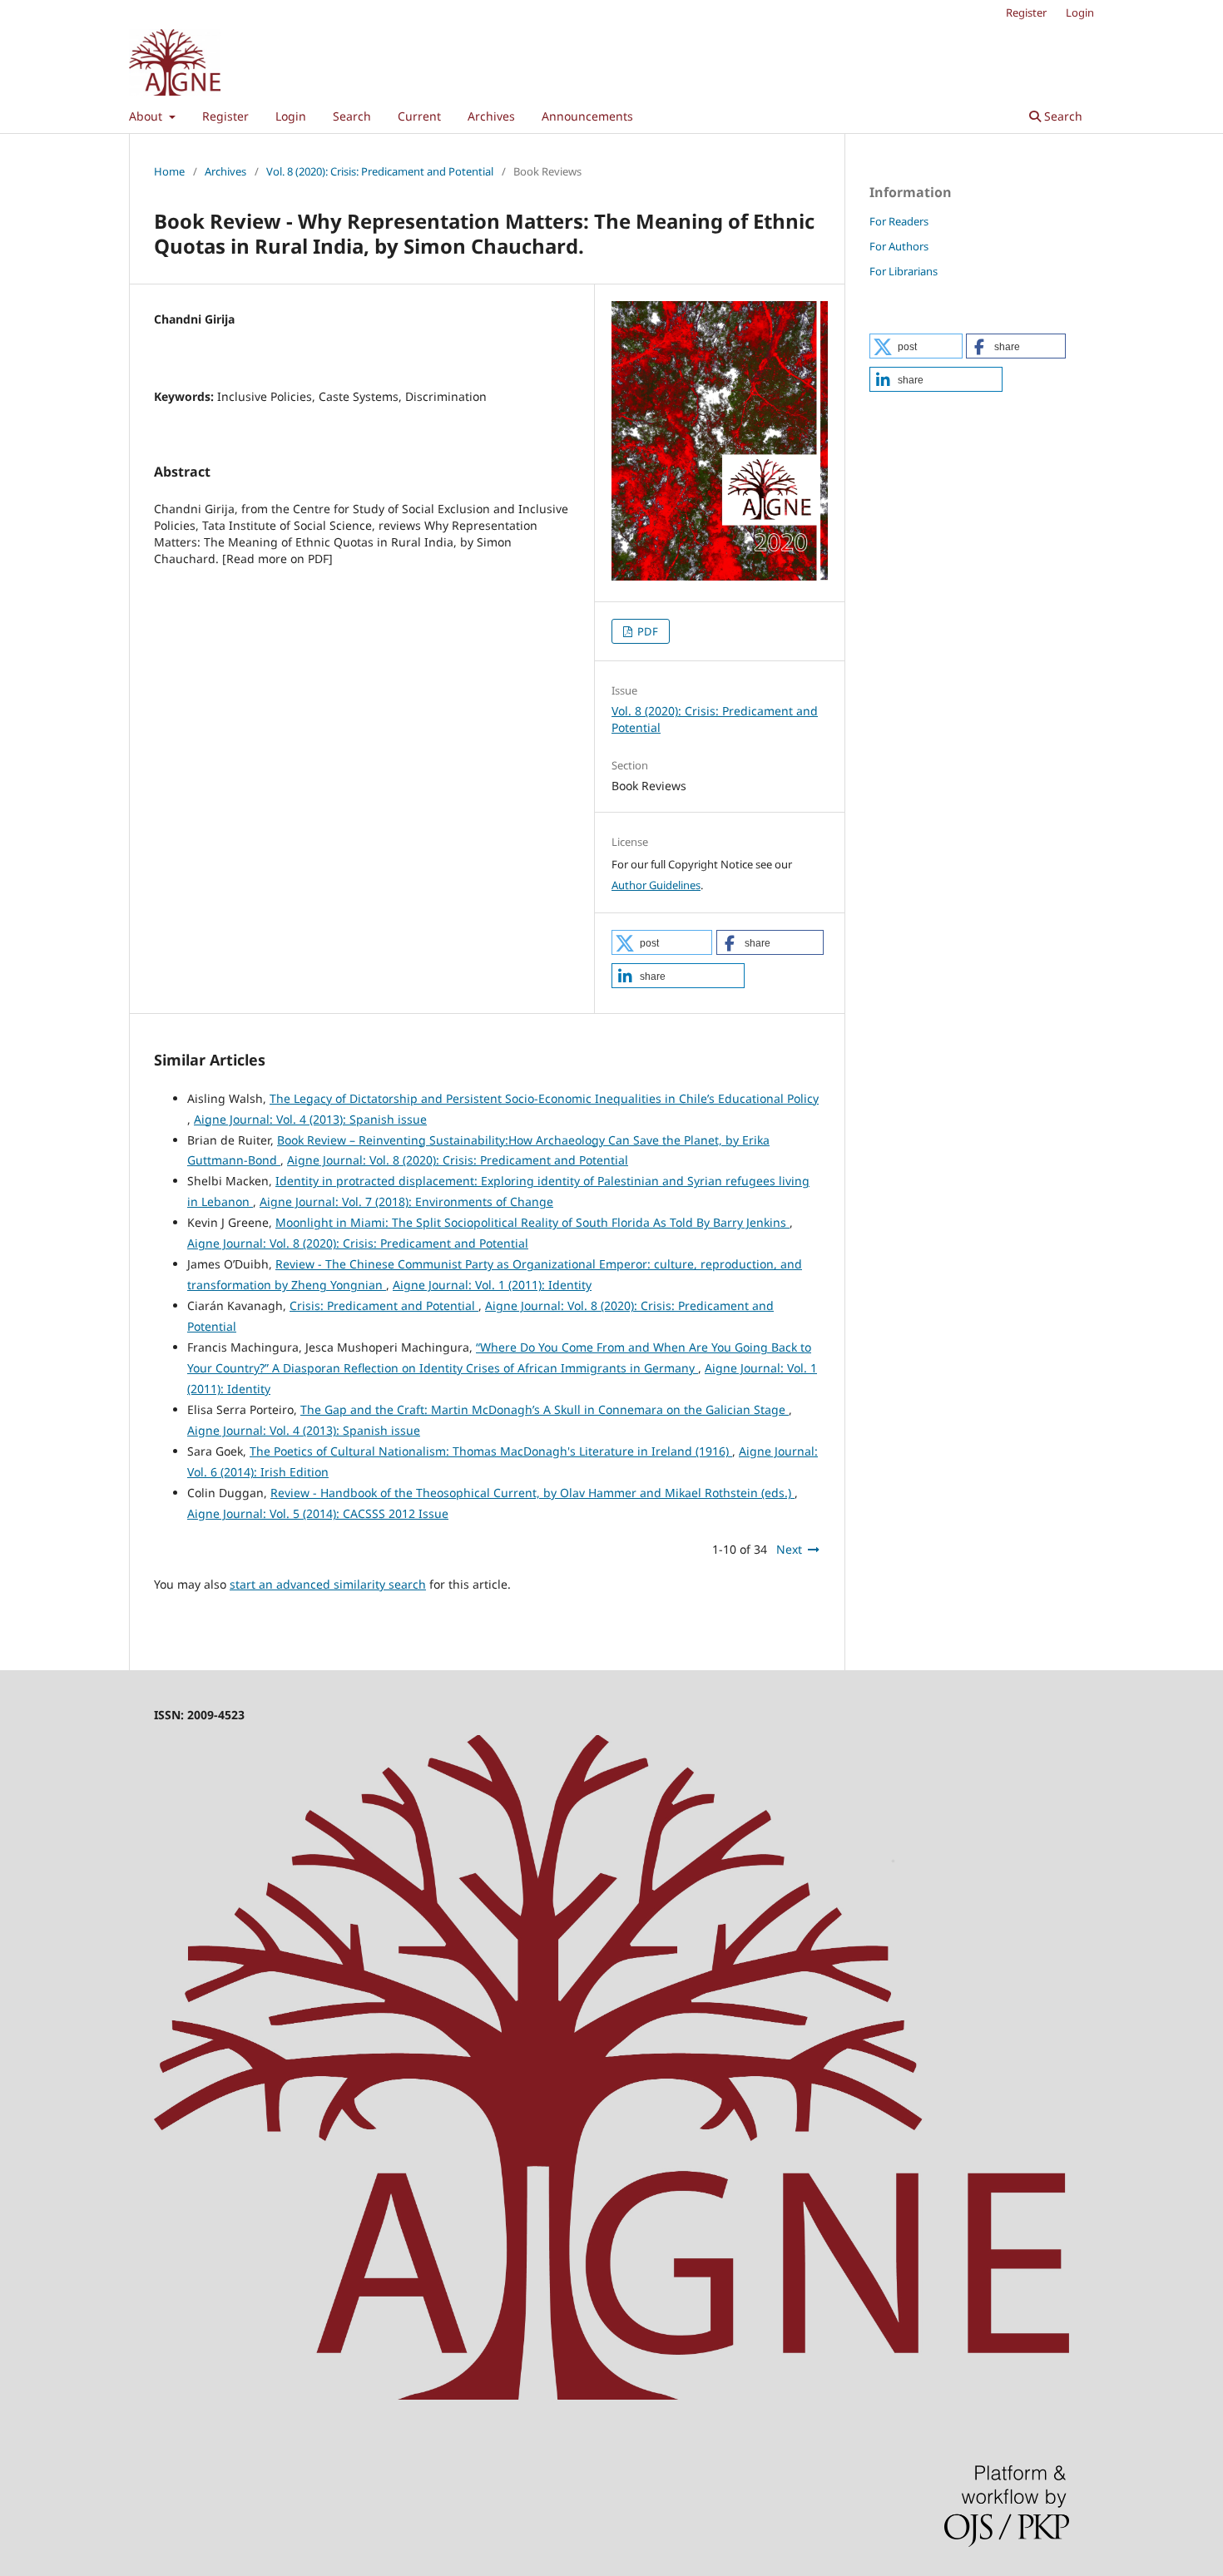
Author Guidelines (656, 885)
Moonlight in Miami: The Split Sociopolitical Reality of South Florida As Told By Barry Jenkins (532, 1222)
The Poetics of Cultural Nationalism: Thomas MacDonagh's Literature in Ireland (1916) (491, 1451)
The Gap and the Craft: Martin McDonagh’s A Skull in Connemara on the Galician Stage (545, 1409)
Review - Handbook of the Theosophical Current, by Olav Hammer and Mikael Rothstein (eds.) (532, 1493)
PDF (646, 631)
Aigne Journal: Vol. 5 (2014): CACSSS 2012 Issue (318, 1513)
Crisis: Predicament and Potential (384, 1305)
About (147, 116)
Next (789, 1549)
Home (169, 171)
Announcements (587, 116)
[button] (662, 942)
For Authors (899, 246)
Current (419, 116)
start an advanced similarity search (328, 1584)
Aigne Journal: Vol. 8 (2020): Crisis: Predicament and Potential (458, 1160)
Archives (491, 116)
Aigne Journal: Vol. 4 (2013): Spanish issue (310, 1119)
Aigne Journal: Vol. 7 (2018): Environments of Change (406, 1201)
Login (291, 116)
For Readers (899, 221)
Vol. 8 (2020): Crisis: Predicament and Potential (380, 171)
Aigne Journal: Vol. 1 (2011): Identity (492, 1285)
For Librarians (904, 271)
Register (225, 116)
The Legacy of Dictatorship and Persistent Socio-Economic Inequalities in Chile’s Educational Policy (544, 1098)
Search (352, 116)
